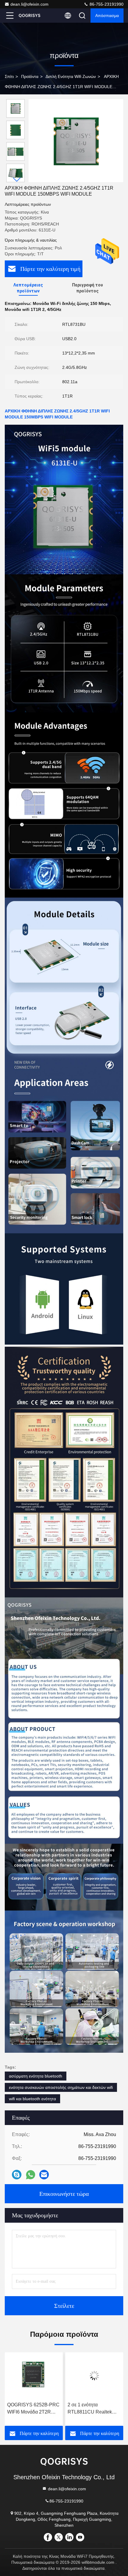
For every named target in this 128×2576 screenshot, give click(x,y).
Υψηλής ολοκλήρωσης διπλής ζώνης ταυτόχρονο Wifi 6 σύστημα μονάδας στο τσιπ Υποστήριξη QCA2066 (91, 2409)
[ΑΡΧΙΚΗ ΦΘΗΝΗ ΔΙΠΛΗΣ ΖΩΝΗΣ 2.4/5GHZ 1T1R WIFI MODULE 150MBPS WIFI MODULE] (76, 141)
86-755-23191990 (106, 4)
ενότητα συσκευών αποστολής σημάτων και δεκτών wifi (61, 2087)
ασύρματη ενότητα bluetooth (36, 2076)
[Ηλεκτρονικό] (44, 2175)
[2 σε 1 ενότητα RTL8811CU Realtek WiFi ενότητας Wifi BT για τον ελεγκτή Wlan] (34, 2376)
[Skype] (17, 2175)
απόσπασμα (107, 16)
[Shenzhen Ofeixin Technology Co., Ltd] (29, 16)
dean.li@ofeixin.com (29, 4)
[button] (17, 180)
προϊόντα (30, 76)
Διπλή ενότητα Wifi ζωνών (71, 76)
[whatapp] (31, 2175)
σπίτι (9, 76)
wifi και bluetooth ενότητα (32, 2099)
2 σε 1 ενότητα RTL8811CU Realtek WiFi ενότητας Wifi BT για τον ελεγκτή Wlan (30, 2409)
